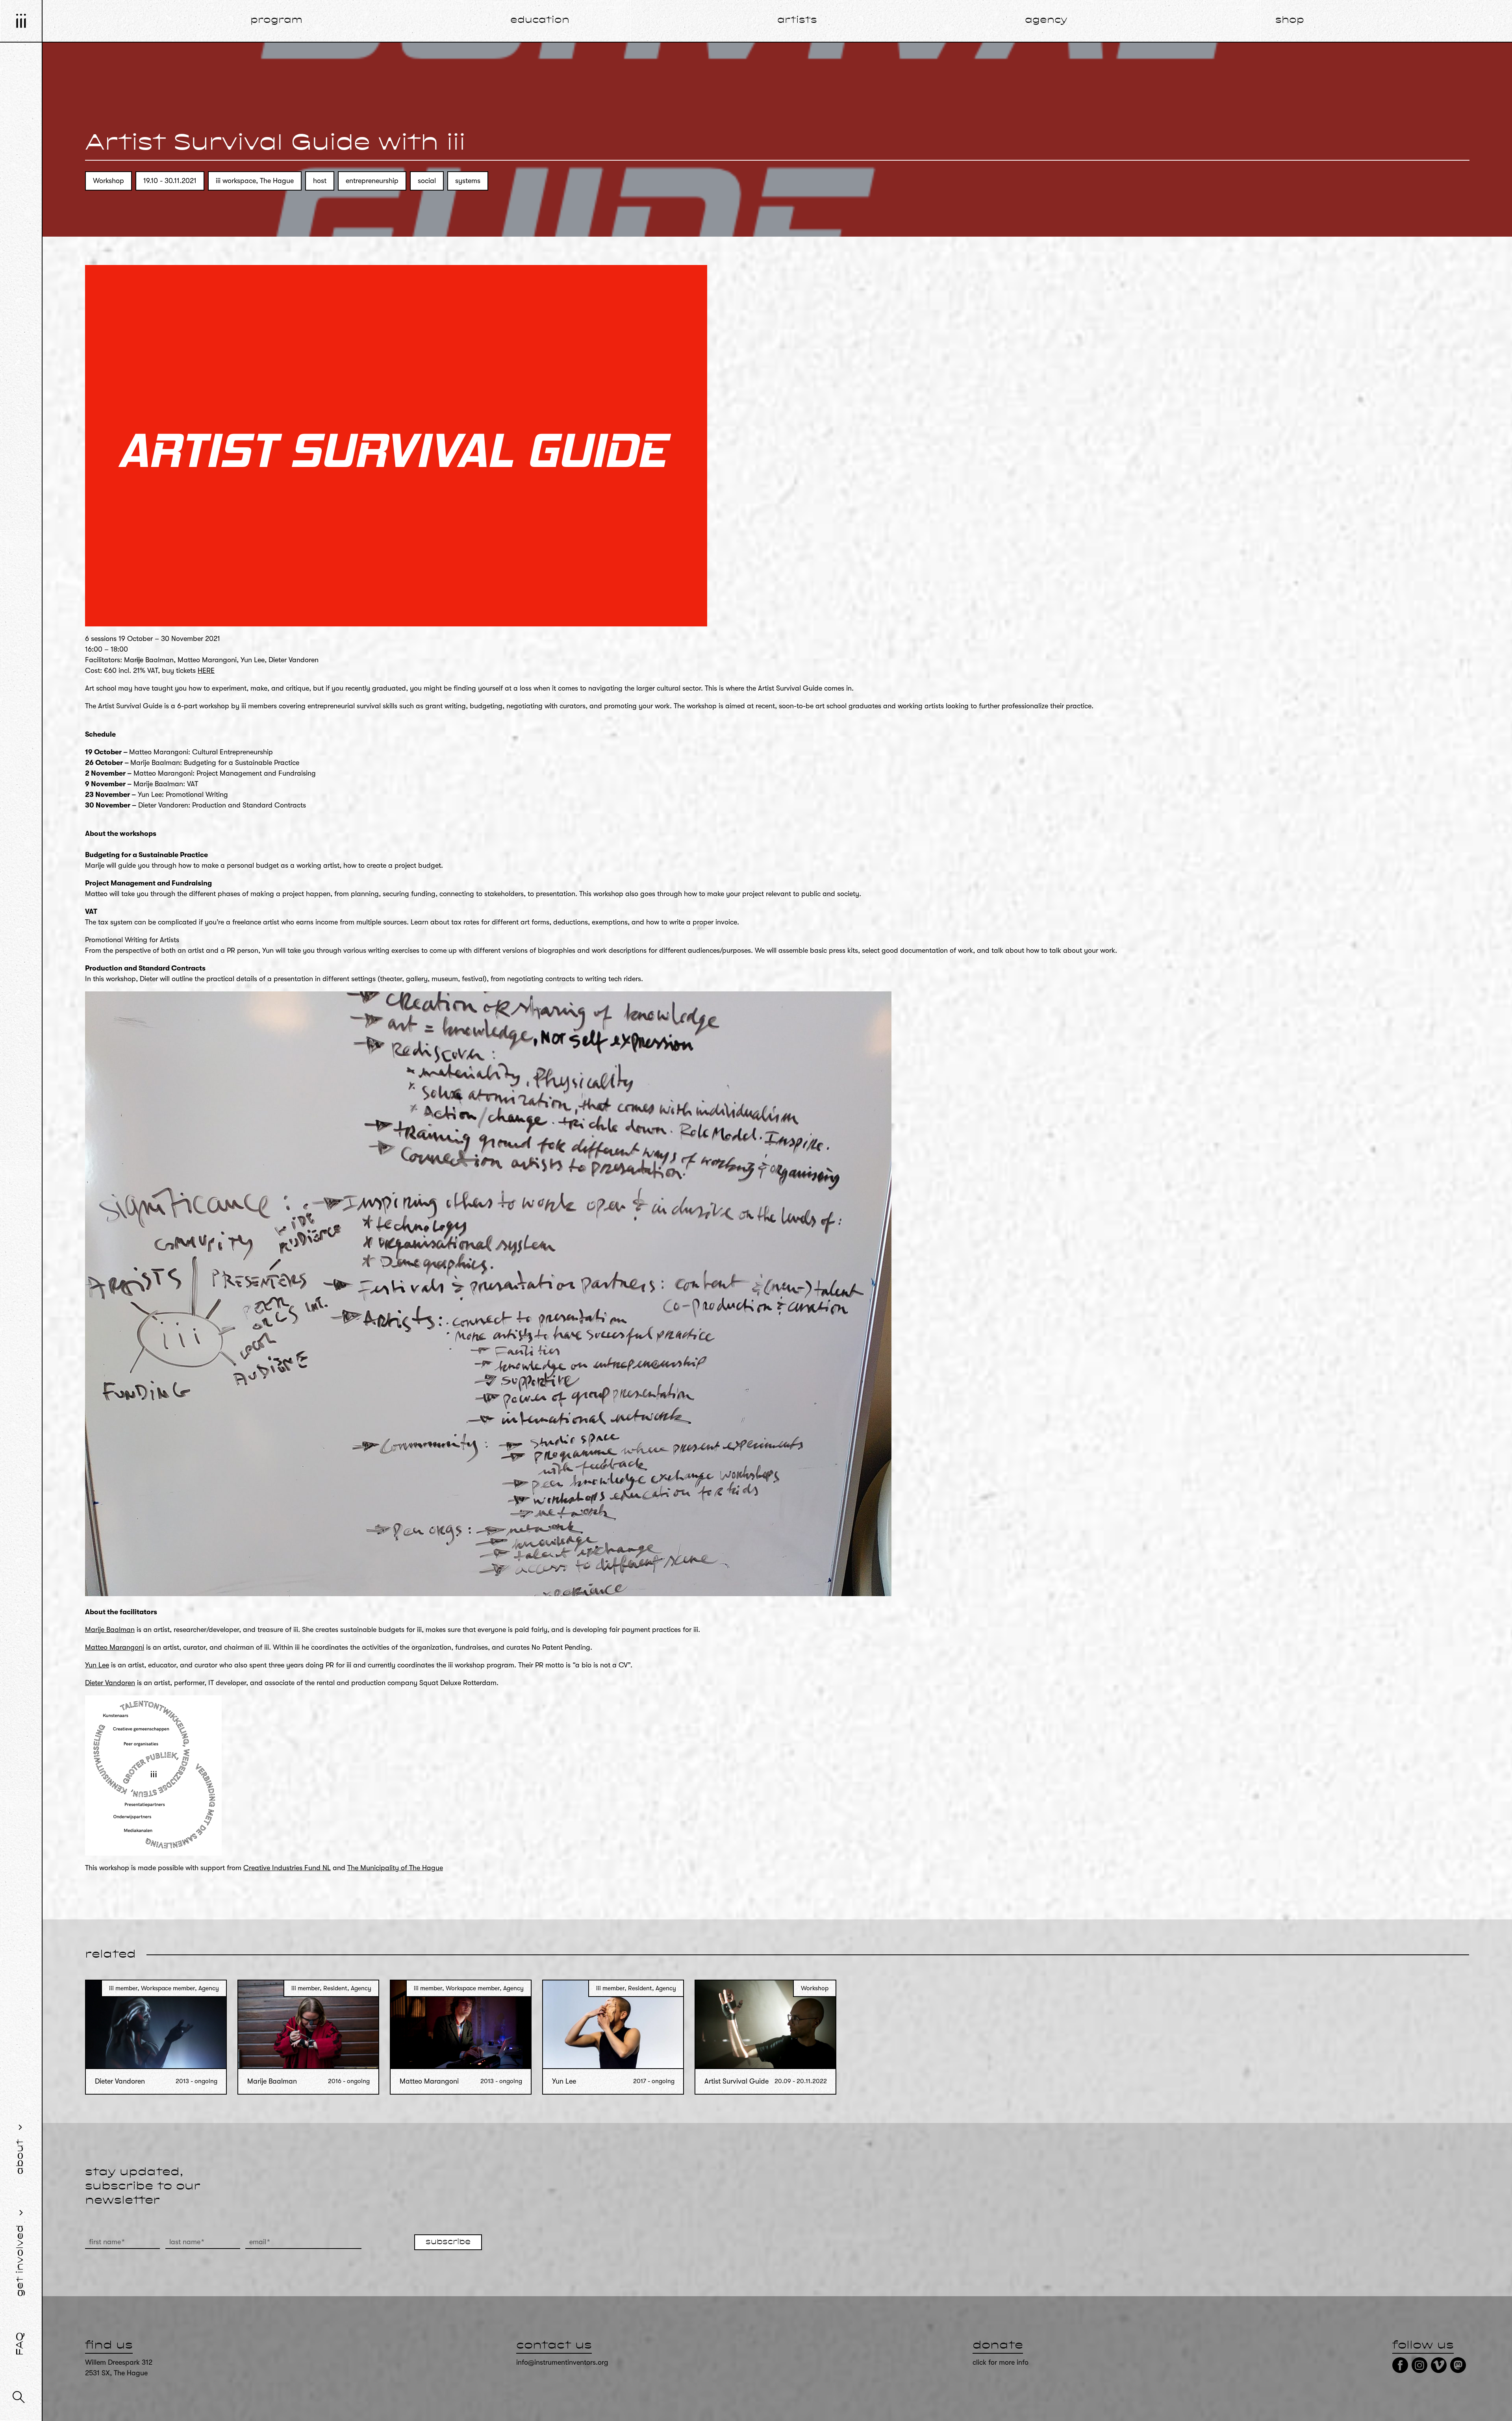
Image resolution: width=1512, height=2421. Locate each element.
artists (797, 20)
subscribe (448, 2242)
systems (468, 181)
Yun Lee (97, 1665)
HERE (206, 671)
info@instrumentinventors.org (562, 2362)
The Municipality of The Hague (395, 1868)
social (427, 181)
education (540, 20)
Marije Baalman (110, 1630)
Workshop (108, 181)
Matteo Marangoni (115, 1647)
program (276, 20)
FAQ (20, 2344)
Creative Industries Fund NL (287, 1868)
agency (1046, 20)
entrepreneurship (372, 181)
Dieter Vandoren (110, 1683)
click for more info (1001, 2362)
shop (1290, 20)
